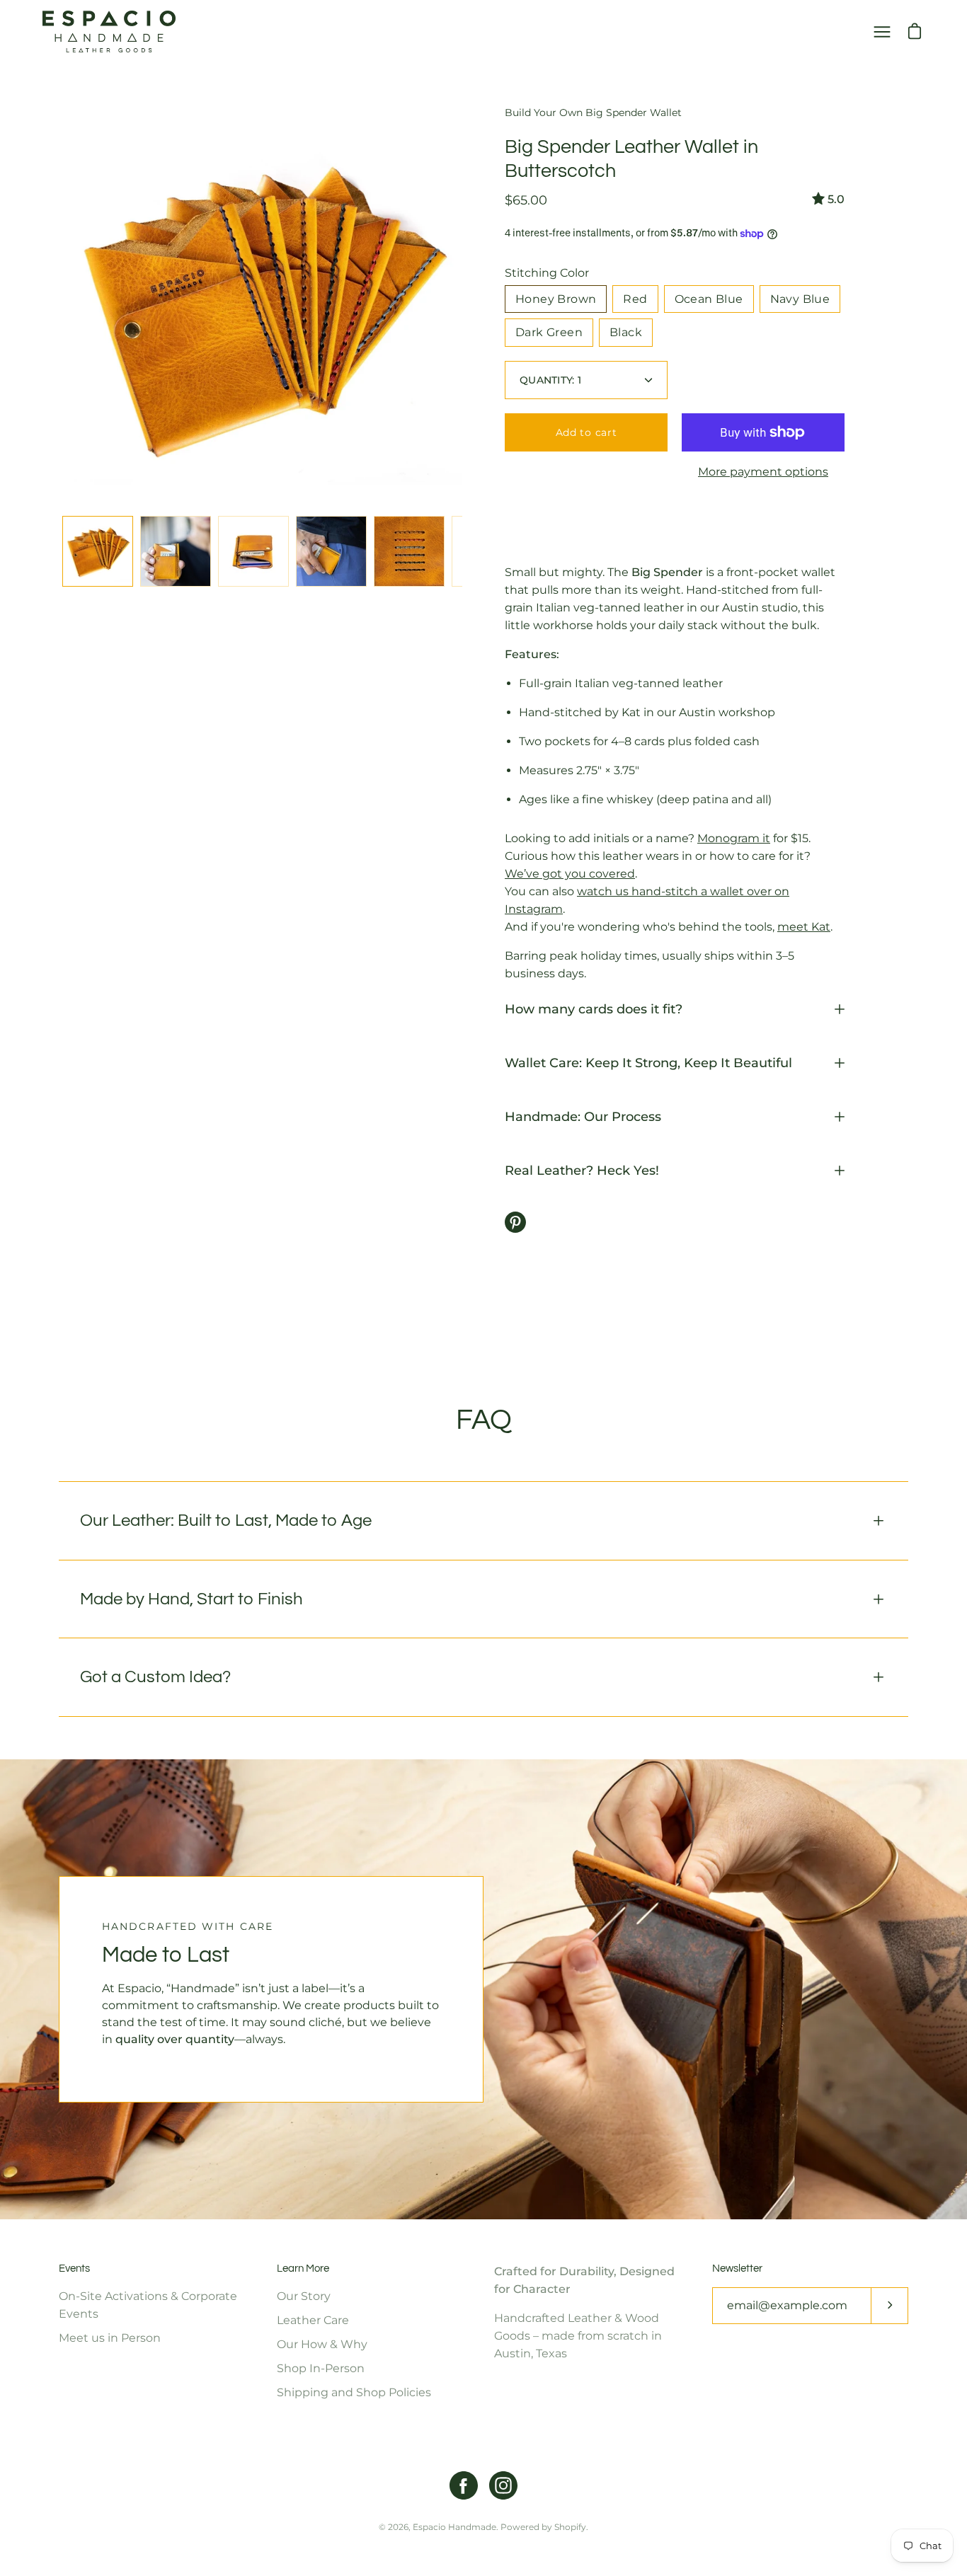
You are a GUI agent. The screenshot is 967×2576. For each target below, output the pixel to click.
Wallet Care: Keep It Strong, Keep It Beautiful (648, 1063)
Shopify (570, 2527)
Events (74, 2269)
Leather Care (313, 2320)
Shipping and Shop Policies (354, 2392)
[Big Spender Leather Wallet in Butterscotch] (98, 551)
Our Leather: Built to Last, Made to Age (226, 1520)
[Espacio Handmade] (110, 31)
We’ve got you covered (570, 874)
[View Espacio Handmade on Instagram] (503, 2485)
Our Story (304, 2296)
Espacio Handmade (454, 2527)
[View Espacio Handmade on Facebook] (464, 2485)
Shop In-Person (321, 2368)
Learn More (303, 2269)
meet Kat (804, 927)
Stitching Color (547, 273)
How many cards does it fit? (594, 1009)
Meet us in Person (110, 2338)
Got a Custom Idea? (155, 1677)
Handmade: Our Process (583, 1116)
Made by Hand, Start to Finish (191, 1599)
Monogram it (734, 838)
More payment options (763, 472)
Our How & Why (322, 2344)
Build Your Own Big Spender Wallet (593, 113)
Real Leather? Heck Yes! (582, 1170)
